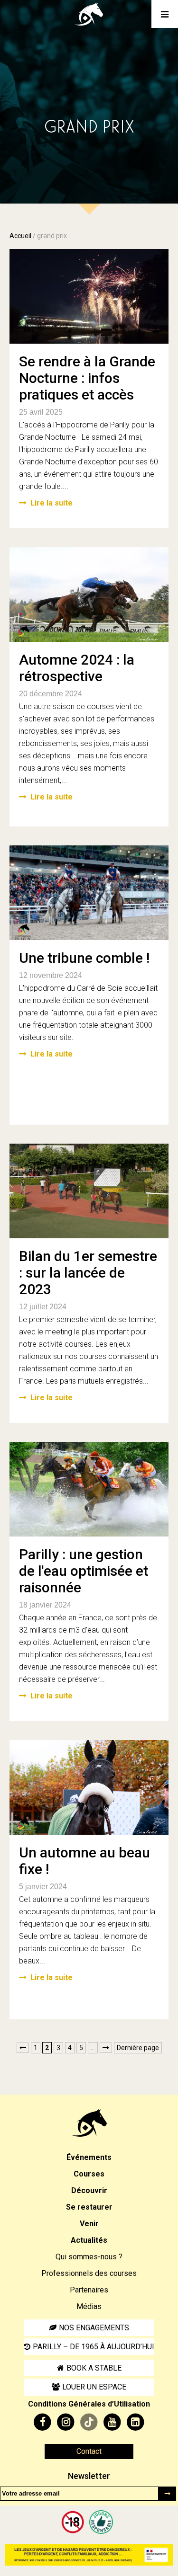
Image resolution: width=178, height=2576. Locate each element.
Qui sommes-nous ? (89, 2257)
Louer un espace (94, 2387)
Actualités (89, 2240)
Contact (89, 2451)
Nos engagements (94, 2328)
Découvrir (89, 2190)
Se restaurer (89, 2207)
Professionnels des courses (89, 2273)
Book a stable (94, 2368)
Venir (89, 2224)
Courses (89, 2174)
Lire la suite (52, 503)
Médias (89, 2306)
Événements (89, 2157)
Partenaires (89, 2290)
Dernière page (138, 2048)
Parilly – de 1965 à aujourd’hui (94, 2347)
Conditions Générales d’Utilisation (89, 2404)
